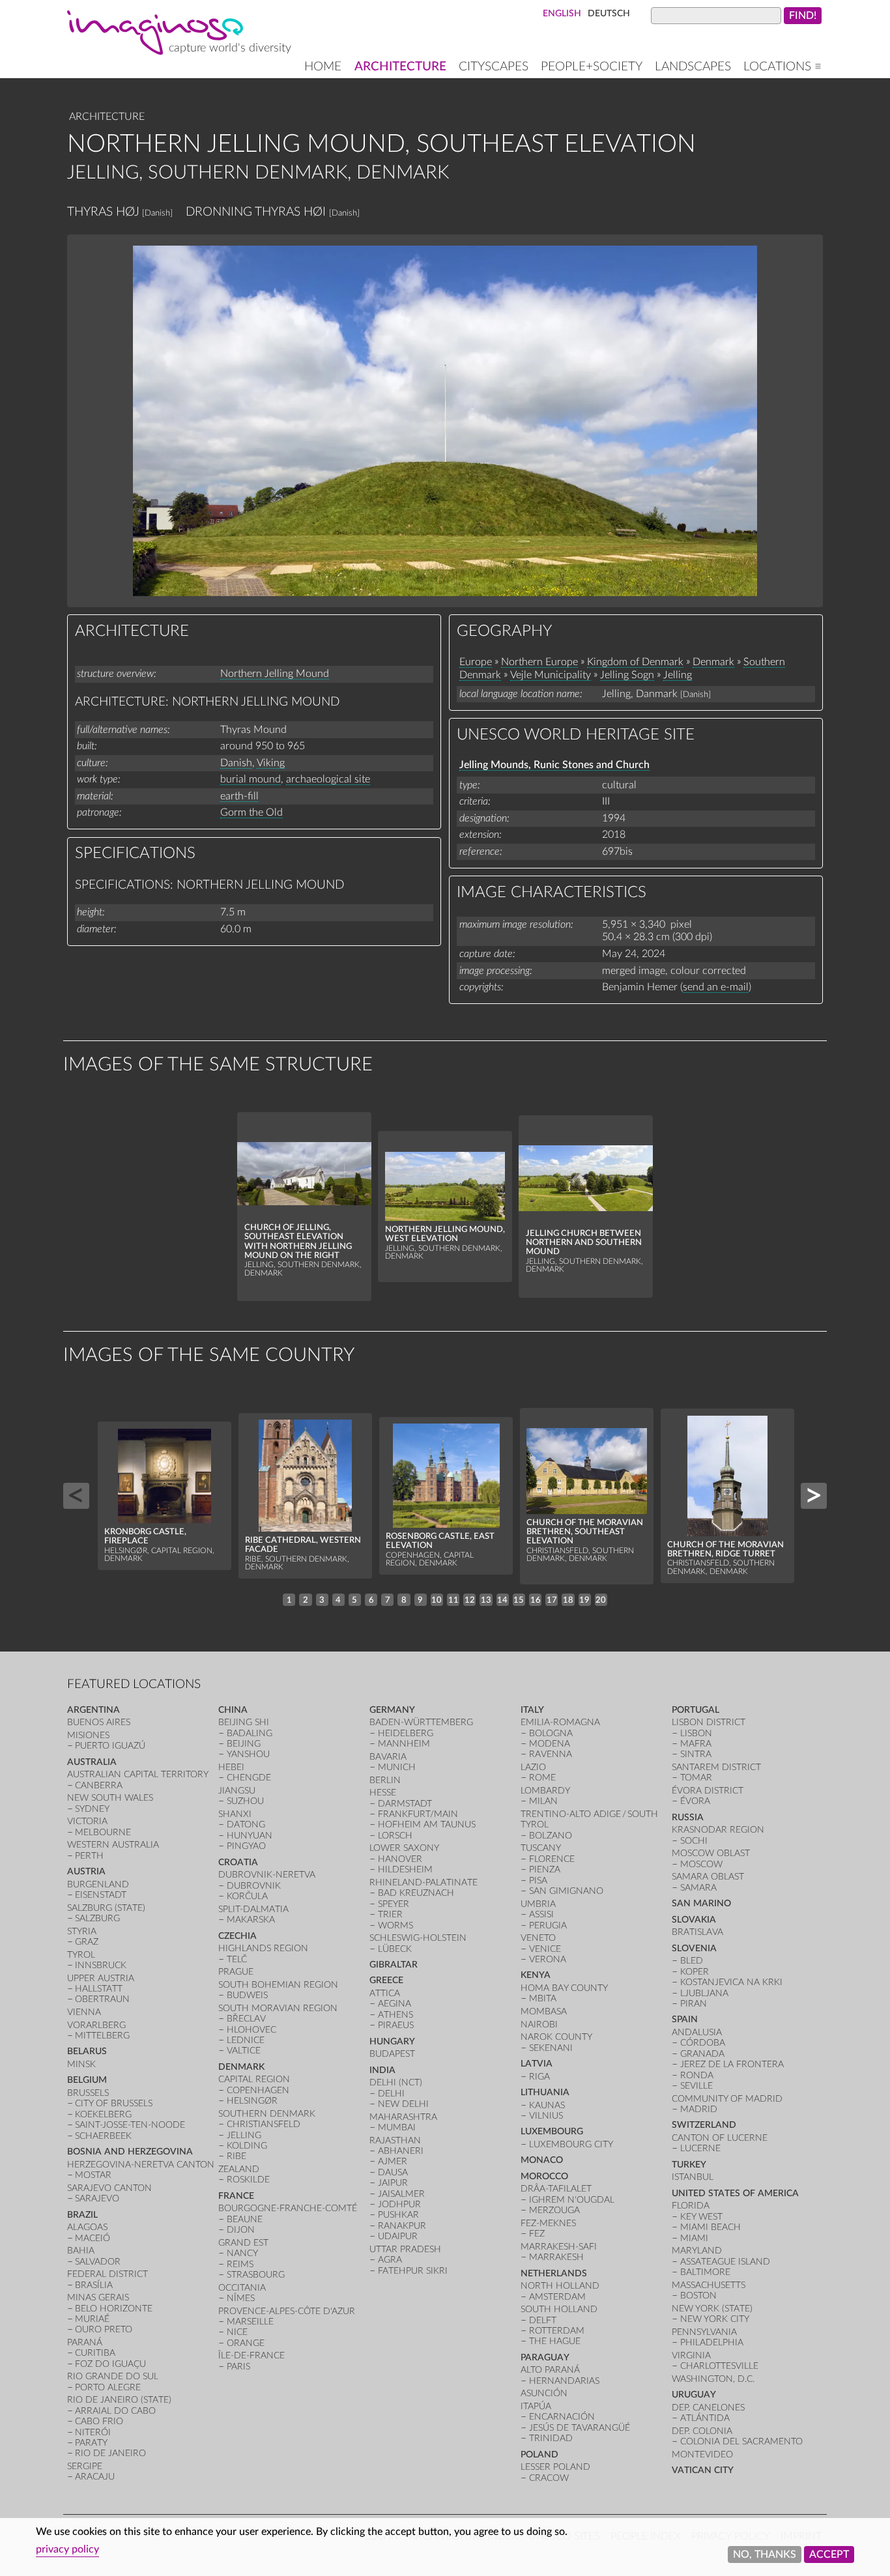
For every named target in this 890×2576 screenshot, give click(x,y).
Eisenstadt (101, 1895)
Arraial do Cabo (115, 2411)
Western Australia (113, 1845)
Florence (552, 1859)
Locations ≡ (782, 67)
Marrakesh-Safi (559, 2247)
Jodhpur (399, 2204)
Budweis (247, 1995)
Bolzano (551, 1836)
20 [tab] (601, 1600)
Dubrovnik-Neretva (267, 1875)
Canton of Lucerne (720, 2138)
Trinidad (551, 2438)
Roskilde (248, 2180)
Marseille (250, 2322)
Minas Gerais (98, 2297)
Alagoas (87, 2227)
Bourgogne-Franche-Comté (288, 2208)
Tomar (696, 1778)
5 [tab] (354, 1600)
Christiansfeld (264, 2124)
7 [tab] (388, 1600)
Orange (246, 2343)
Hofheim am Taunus (427, 1825)
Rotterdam (557, 2331)
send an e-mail (716, 987)
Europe (476, 662)
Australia (92, 1762)
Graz (87, 1942)
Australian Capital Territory (138, 1774)
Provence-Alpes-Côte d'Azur (287, 2311)
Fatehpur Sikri (413, 2271)
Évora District (708, 1791)
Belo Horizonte (114, 2309)
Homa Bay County (564, 1988)
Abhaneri (401, 2151)
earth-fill (239, 796)
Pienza (545, 1869)
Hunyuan (250, 1836)
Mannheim (404, 1744)
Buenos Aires (99, 1722)
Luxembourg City (571, 2144)
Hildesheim (405, 1869)
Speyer (394, 1904)
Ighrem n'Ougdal (572, 2200)
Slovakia (694, 1920)
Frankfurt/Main (418, 1814)
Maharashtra (403, 2117)
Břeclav (246, 2019)
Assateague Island (725, 2262)
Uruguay (694, 2395)
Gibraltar (394, 1965)
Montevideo (702, 2454)
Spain (685, 2019)
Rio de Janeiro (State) (119, 2400)
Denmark (713, 662)
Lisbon (696, 1733)
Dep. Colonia (702, 2431)
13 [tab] (486, 1600)
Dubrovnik (254, 1886)
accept (829, 2555)
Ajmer (393, 2161)
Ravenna (551, 1754)
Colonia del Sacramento (741, 2441)
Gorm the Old (251, 812)
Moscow (701, 1864)
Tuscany (541, 1848)
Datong (246, 1825)
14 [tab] (502, 1600)
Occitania (242, 2288)
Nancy (242, 2253)
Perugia (548, 1925)
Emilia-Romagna (560, 1722)
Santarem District (716, 1767)
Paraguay (545, 2357)
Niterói (93, 2432)
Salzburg (97, 1918)
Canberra (99, 1785)
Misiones (88, 1735)
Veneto (538, 1938)
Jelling (678, 675)
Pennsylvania (704, 2332)
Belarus (87, 2051)
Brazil (82, 2215)
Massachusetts (709, 2285)
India (382, 2070)
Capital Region (254, 2079)
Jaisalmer (401, 2194)
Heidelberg (406, 1733)
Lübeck (395, 1949)
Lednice (246, 2040)
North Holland (560, 2286)
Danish (236, 763)
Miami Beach (711, 2227)
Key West (701, 2217)
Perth (89, 1856)
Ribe (237, 2156)
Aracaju (95, 2477)
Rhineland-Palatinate (423, 1882)
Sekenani (551, 2048)
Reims (240, 2264)
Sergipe (85, 2466)
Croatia (238, 1862)
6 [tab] (371, 1600)
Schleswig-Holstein (418, 1938)
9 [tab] (420, 1600)
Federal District (108, 2274)
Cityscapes (494, 67)
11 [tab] (453, 1600)
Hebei (231, 1767)
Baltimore (705, 2272)
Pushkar (398, 2215)
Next (814, 1496)
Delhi (391, 2094)
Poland (539, 2454)
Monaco (542, 2160)
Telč (237, 1959)
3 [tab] (322, 1600)
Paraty (91, 2443)
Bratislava (697, 1932)
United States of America (735, 2193)
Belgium (87, 2080)
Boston (698, 2296)
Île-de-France (251, 2355)
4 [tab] (338, 1600)
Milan (543, 1801)
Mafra (696, 1744)
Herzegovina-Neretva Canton (141, 2165)
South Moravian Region (278, 2008)
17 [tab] (552, 1600)
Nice (237, 2332)
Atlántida (705, 2418)
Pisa (538, 1881)
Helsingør (252, 2101)
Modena (550, 1744)
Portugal (696, 1710)
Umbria (538, 1904)
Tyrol (81, 1955)
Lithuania (545, 2092)
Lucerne (700, 2148)
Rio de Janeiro (110, 2453)
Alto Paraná (550, 2370)
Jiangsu (237, 1791)
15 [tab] (519, 1600)
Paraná (85, 2342)
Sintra (696, 1754)
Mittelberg (102, 2036)
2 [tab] (306, 1600)
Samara (698, 1888)
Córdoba (703, 2043)
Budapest (392, 2054)
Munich (397, 1767)
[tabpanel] (304, 1207)
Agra (390, 2260)
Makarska (251, 1920)
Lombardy (545, 1791)
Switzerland (704, 2125)
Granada (702, 2054)
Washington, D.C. (713, 2379)
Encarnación (562, 2417)
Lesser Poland (555, 2467)
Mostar (93, 2175)
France (236, 2196)
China (233, 1710)
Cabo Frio (99, 2421)
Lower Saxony (404, 1848)
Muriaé (92, 2319)
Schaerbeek (103, 2136)
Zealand (239, 2169)
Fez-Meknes (548, 2223)
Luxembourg (552, 2131)
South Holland (559, 2309)
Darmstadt (405, 1804)
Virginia (691, 2355)
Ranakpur (402, 2226)
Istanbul (693, 2177)
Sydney (92, 1809)
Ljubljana (704, 1993)
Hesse (383, 1793)
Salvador (98, 2262)
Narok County (556, 2037)
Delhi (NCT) (396, 2082)
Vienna (84, 2012)
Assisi (541, 1914)
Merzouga (554, 2210)
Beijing (244, 1744)
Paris (238, 2367)
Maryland (697, 2251)
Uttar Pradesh (405, 2249)
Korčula (247, 1896)
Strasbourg (256, 2275)
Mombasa (544, 2011)
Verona (548, 1959)
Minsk (81, 2064)
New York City (715, 2319)
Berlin (385, 1780)
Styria (82, 1931)
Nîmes (241, 2298)
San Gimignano (566, 1891)
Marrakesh (556, 2257)
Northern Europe (539, 662)
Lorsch (395, 1836)
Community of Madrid (727, 2099)
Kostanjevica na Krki (731, 1982)
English (562, 13)
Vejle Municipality (551, 675)
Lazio (533, 1767)
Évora (695, 1801)
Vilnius (546, 2116)
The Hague (555, 2341)
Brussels (88, 2093)
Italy (532, 1710)
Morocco (544, 2176)
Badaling (250, 1733)
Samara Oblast (708, 1877)
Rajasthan (395, 2140)
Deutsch (609, 13)
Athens (395, 2015)
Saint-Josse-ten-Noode (130, 2125)
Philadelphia (712, 2342)
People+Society (592, 67)
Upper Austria (101, 1978)
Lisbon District (709, 1722)
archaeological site (328, 779)
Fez (537, 2234)
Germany (392, 1710)
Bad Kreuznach (416, 1893)
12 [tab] (470, 1600)
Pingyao (246, 1846)
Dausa (393, 2172)
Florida (691, 2206)
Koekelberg (103, 2114)
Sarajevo (97, 2198)
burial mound (251, 779)
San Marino (701, 1903)
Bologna (551, 1733)
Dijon (241, 2230)
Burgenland (98, 1884)
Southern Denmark (267, 2114)
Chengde (249, 1778)
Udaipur (398, 2236)
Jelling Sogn (627, 675)
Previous (76, 1496)
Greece (386, 1980)
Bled (692, 1961)
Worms (395, 1925)
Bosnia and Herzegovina (130, 2152)
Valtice (244, 2051)
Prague (236, 1972)
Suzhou (245, 1801)
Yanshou (248, 1754)
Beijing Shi (244, 1722)
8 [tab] (404, 1600)
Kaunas (547, 2105)
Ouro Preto (104, 2329)
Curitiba (95, 2353)
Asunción (544, 2393)
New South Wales (110, 1798)
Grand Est (243, 2243)
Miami (694, 2238)
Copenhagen (258, 2090)
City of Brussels (114, 2103)
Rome (542, 1778)
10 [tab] (437, 1600)
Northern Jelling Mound (275, 674)
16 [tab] (536, 1600)
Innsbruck (101, 1965)
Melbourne (103, 1832)
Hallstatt (99, 1989)
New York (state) (712, 2309)
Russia (688, 1817)
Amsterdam (557, 2297)
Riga (539, 2077)
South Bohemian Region (278, 1985)
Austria (86, 1871)
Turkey (689, 2165)
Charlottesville (719, 2366)
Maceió (93, 2238)
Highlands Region (263, 1948)
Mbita (543, 1998)
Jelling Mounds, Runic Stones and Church (554, 765)
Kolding (247, 2146)
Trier (390, 1914)
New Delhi (403, 2104)
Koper (695, 1972)
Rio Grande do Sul (113, 2376)
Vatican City (703, 2470)
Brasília (94, 2285)
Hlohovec (251, 2030)
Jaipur (393, 2183)
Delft (543, 2320)
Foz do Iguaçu (110, 2364)
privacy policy (67, 2549)
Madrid (699, 2109)
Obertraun (102, 1999)
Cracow (549, 2478)
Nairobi (539, 2025)
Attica (385, 1993)
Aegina (395, 2004)
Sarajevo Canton (109, 2188)
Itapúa (536, 2406)
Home (323, 67)
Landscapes (693, 67)
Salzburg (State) (106, 1908)
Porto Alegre (108, 2387)
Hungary (392, 2041)
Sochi (694, 1841)
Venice (545, 1949)
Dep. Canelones (708, 2408)
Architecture (400, 67)
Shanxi (235, 1814)
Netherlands (554, 2273)
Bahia (81, 2251)
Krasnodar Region (718, 1830)
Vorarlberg (96, 2025)
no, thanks (765, 2555)
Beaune (245, 2219)
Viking (271, 763)
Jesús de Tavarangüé (580, 2428)
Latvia (537, 2064)
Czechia (237, 1936)
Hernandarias (564, 2381)
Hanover (400, 1859)
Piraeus (396, 2025)
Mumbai (397, 2127)
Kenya (536, 1975)
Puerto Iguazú (110, 1746)
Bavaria (388, 1757)
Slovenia (694, 1948)
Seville (696, 2086)
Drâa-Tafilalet (556, 2189)
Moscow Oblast (711, 1853)
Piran (694, 2004)
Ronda (697, 2075)
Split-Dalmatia (253, 1909)
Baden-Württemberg (421, 1722)
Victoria (87, 1821)
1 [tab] (289, 1600)
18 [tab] (568, 1600)
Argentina (93, 1710)
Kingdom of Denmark (635, 662)
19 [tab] (584, 1600)
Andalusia (697, 2032)
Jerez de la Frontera (732, 2064)
